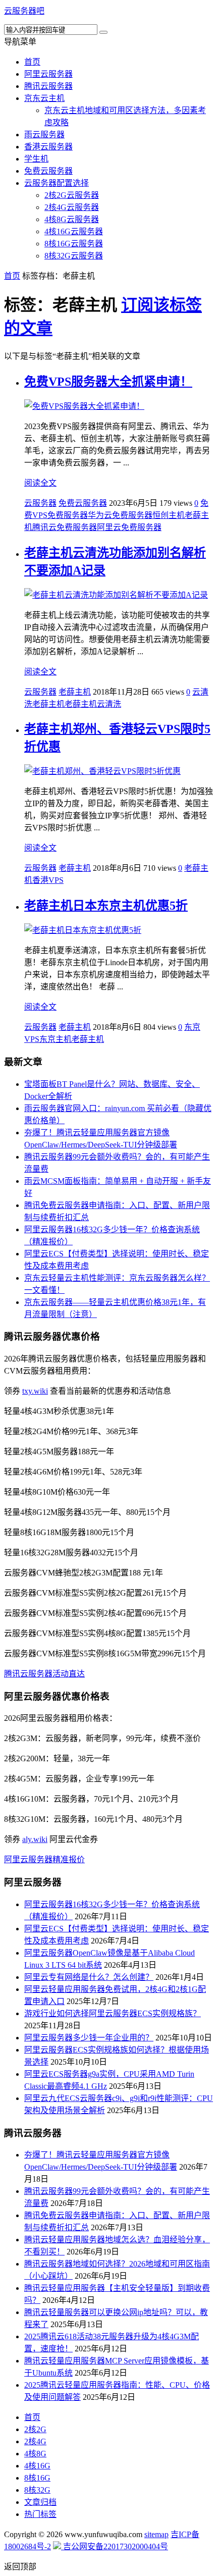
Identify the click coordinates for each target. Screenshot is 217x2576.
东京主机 (56, 1039)
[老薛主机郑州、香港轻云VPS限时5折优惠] (102, 771)
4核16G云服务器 (74, 231)
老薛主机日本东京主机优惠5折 (106, 906)
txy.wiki (35, 1391)
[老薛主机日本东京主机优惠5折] (83, 930)
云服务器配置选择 (57, 183)
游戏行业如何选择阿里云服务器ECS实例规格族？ (113, 2013)
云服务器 (40, 503)
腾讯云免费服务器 (65, 527)
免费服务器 (68, 515)
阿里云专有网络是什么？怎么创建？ (89, 1977)
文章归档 (40, 2502)
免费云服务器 (48, 171)
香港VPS (48, 880)
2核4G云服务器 (72, 207)
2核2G (35, 2429)
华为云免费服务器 (120, 515)
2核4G (35, 2441)
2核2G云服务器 (72, 195)
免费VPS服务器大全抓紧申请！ (108, 382)
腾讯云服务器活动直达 (44, 1674)
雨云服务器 (44, 135)
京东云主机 (44, 98)
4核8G (35, 2454)
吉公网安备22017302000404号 (115, 2546)
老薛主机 (75, 692)
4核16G (37, 2466)
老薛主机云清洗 (93, 704)
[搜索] (103, 32)
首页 (32, 62)
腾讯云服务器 (48, 86)
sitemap (156, 2534)
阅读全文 (40, 483)
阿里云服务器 (48, 74)
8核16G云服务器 (74, 244)
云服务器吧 (24, 11)
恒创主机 (169, 515)
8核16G (37, 2478)
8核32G (37, 2490)
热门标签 (40, 2514)
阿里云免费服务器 (129, 527)
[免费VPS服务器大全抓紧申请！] (84, 406)
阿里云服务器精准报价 (44, 1859)
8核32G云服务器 (74, 256)
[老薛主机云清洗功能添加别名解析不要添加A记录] (116, 595)
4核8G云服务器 (72, 219)
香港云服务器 (48, 147)
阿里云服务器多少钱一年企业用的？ (89, 2038)
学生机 (36, 159)
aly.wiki (35, 1839)
